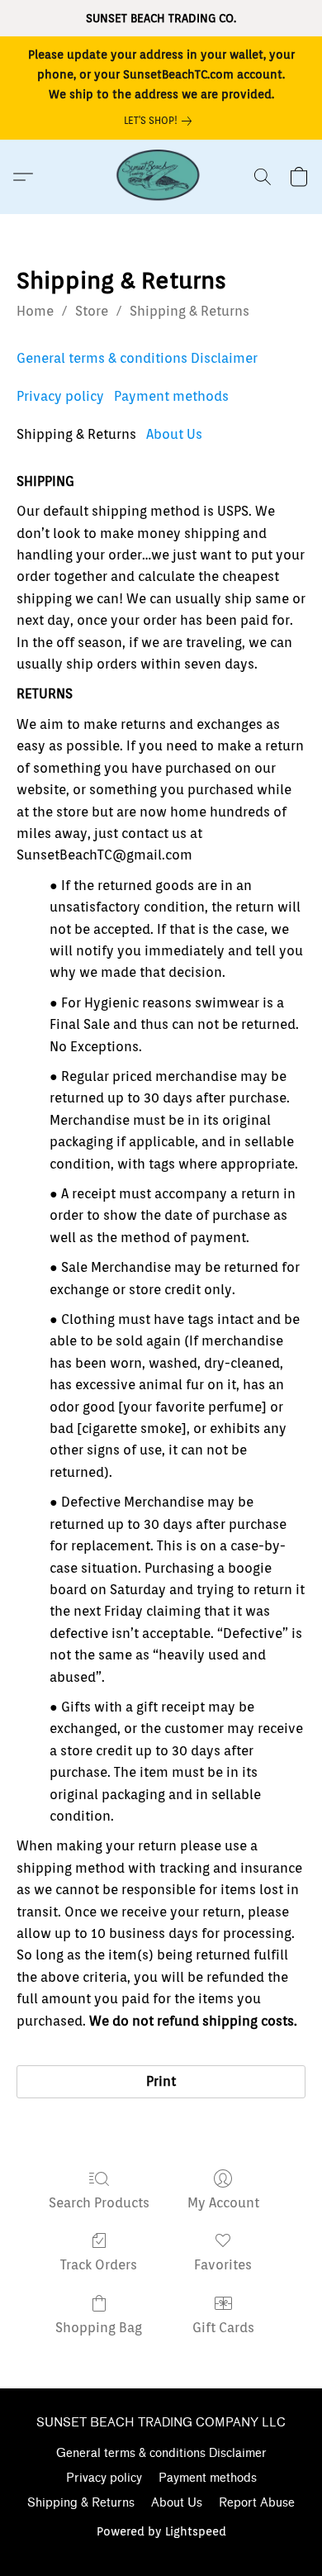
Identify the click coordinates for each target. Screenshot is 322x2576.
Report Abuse (257, 2503)
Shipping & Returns (189, 311)
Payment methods (171, 396)
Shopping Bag (99, 2328)
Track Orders (99, 2265)
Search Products (99, 2203)
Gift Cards (223, 2328)
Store (92, 311)
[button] (161, 177)
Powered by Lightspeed (161, 2531)
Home (35, 311)
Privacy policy (60, 396)
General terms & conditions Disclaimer (137, 358)
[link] (161, 121)
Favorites (223, 2265)
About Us (174, 434)
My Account (223, 2203)
